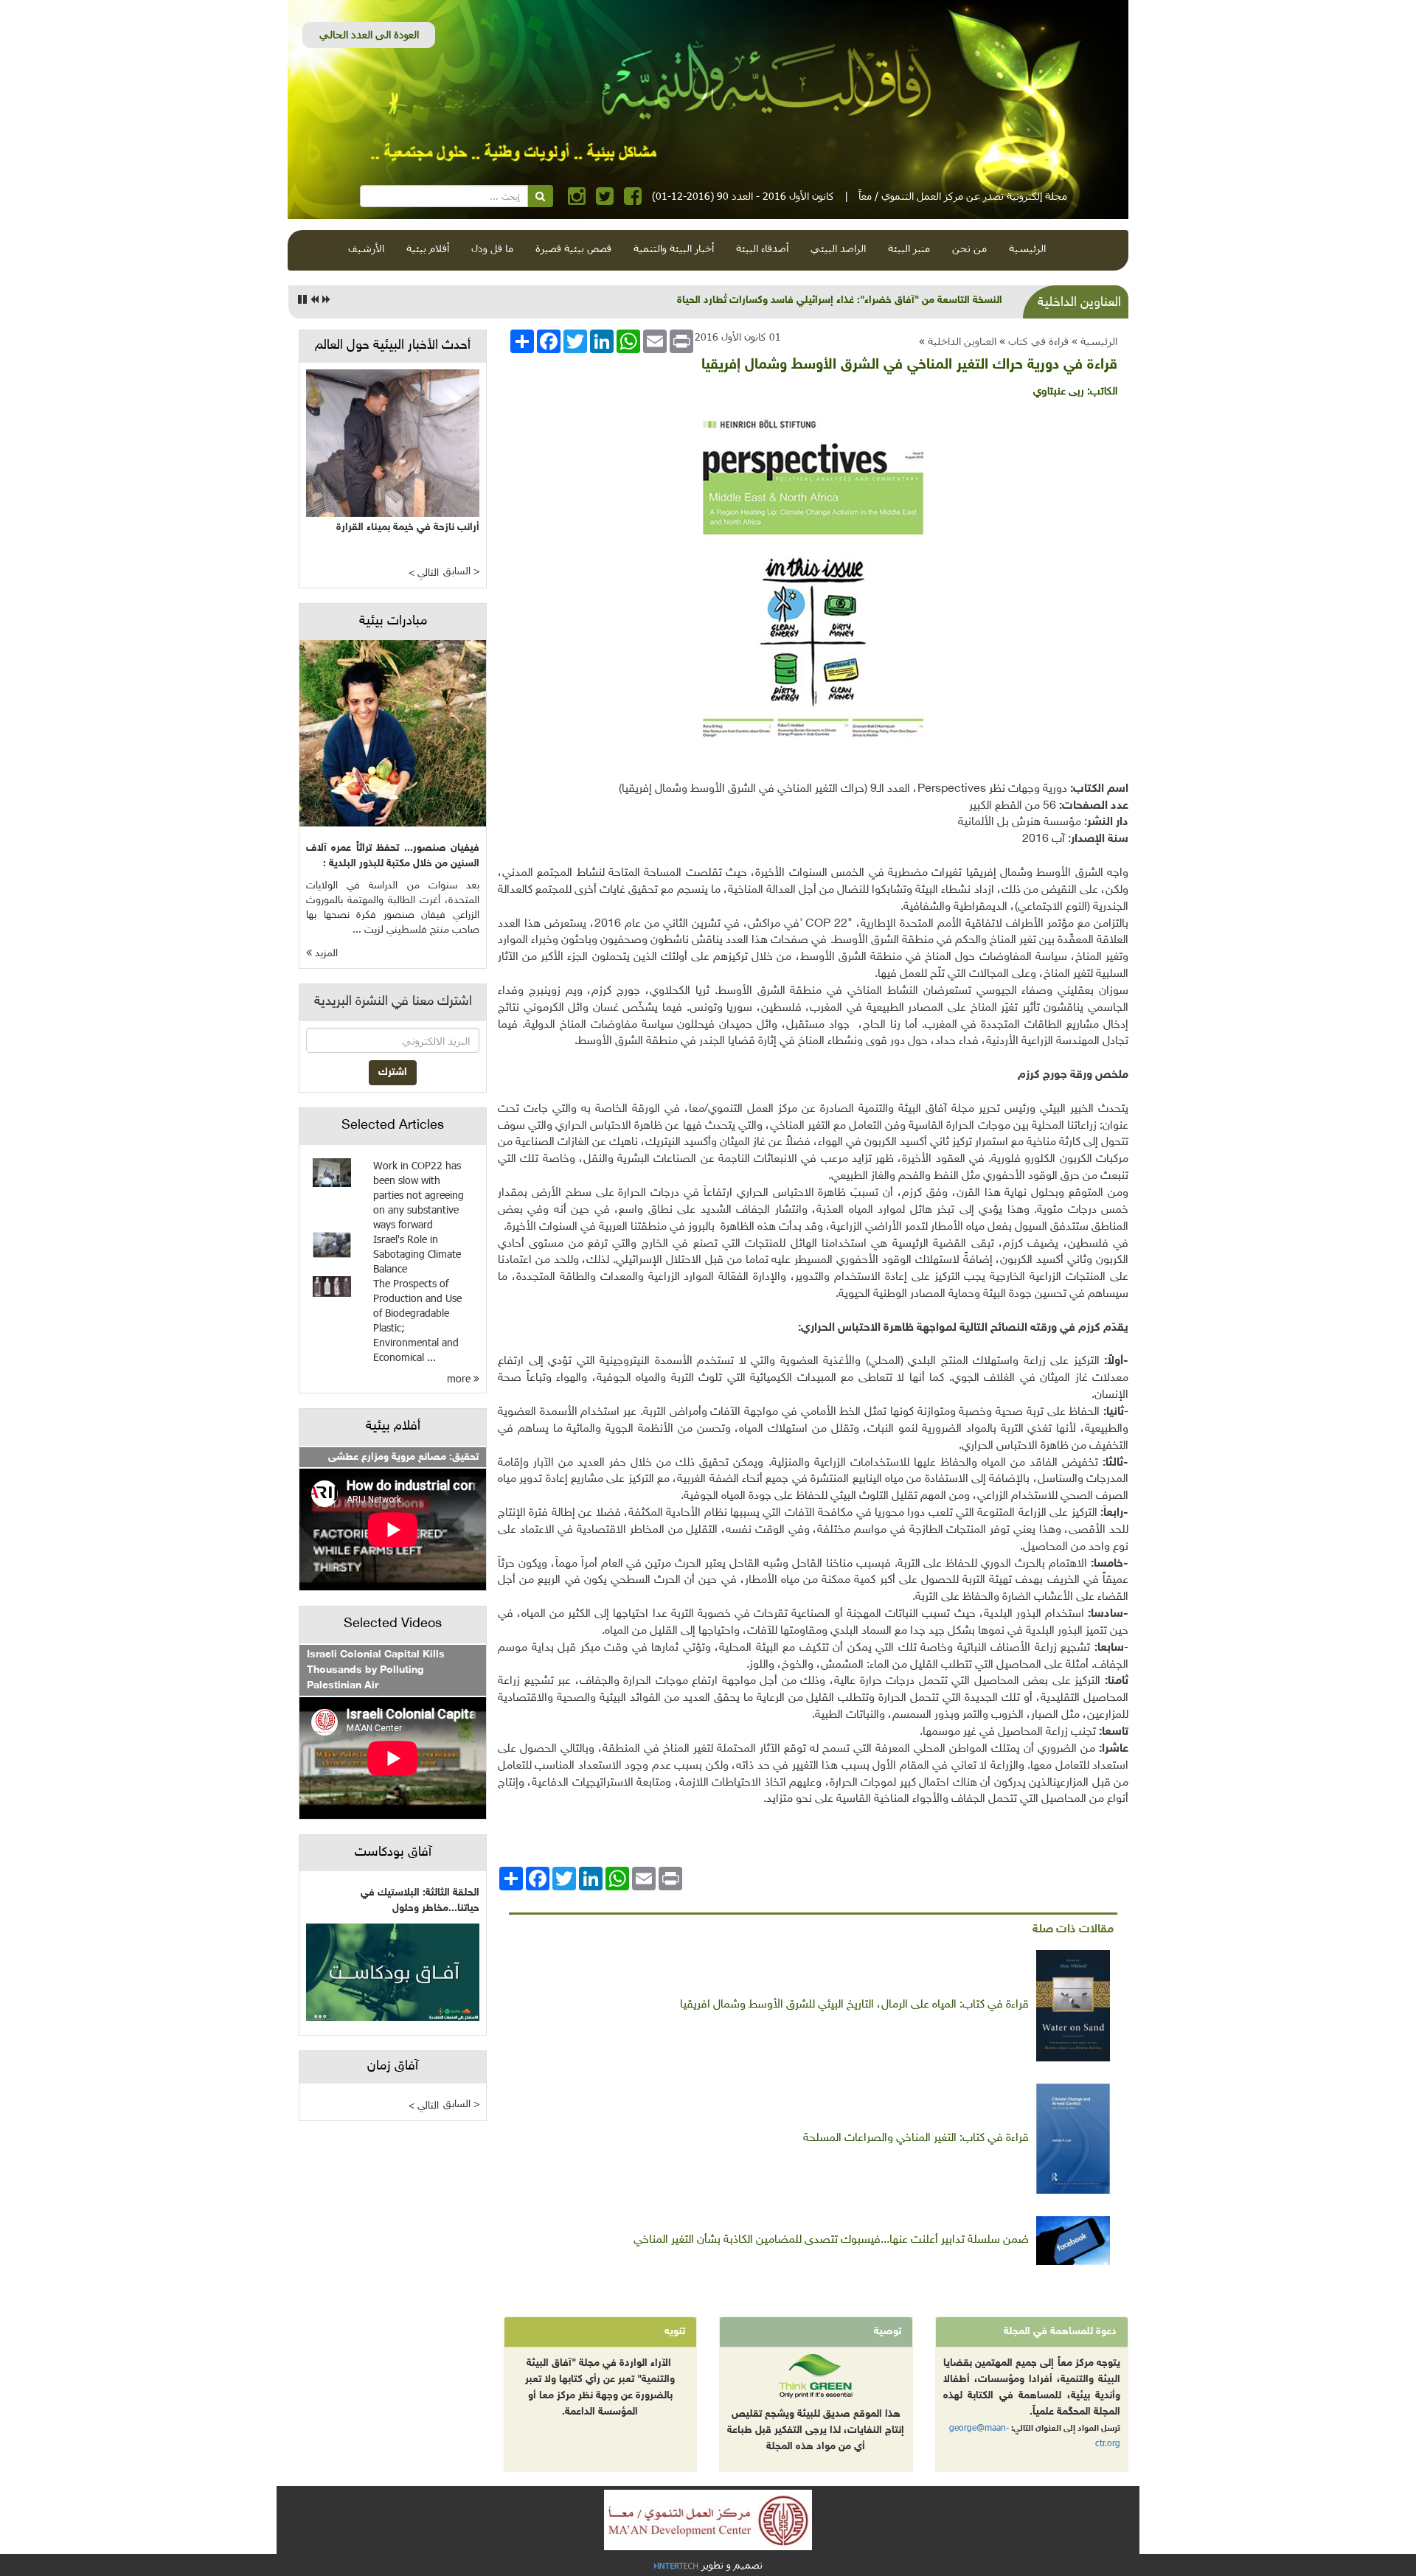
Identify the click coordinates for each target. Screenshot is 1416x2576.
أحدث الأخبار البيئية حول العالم (393, 346)
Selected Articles (393, 1126)
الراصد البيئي (838, 248)
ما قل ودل (492, 248)
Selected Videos (393, 1624)
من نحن (969, 248)
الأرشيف (366, 248)
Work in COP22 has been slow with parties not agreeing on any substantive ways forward (419, 1195)
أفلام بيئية (428, 248)
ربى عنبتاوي (1059, 392)
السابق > (461, 572)
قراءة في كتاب (1038, 341)
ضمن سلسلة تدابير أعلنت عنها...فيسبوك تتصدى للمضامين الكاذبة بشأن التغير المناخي (831, 2240)
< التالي (424, 573)
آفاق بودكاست (393, 1853)
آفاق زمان (393, 2067)
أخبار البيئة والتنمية (674, 248)
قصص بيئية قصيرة (573, 248)
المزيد (325, 954)
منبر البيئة (909, 248)
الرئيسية (1027, 248)
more (460, 1378)
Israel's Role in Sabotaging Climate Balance (417, 1254)
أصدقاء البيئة (762, 248)
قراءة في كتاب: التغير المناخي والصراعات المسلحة (916, 2138)
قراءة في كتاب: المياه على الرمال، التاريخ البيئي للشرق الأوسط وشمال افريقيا (854, 2005)
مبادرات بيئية (393, 622)
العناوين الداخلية (962, 341)
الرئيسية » (1094, 341)
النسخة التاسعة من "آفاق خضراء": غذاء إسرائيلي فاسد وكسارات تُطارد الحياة (840, 300)
